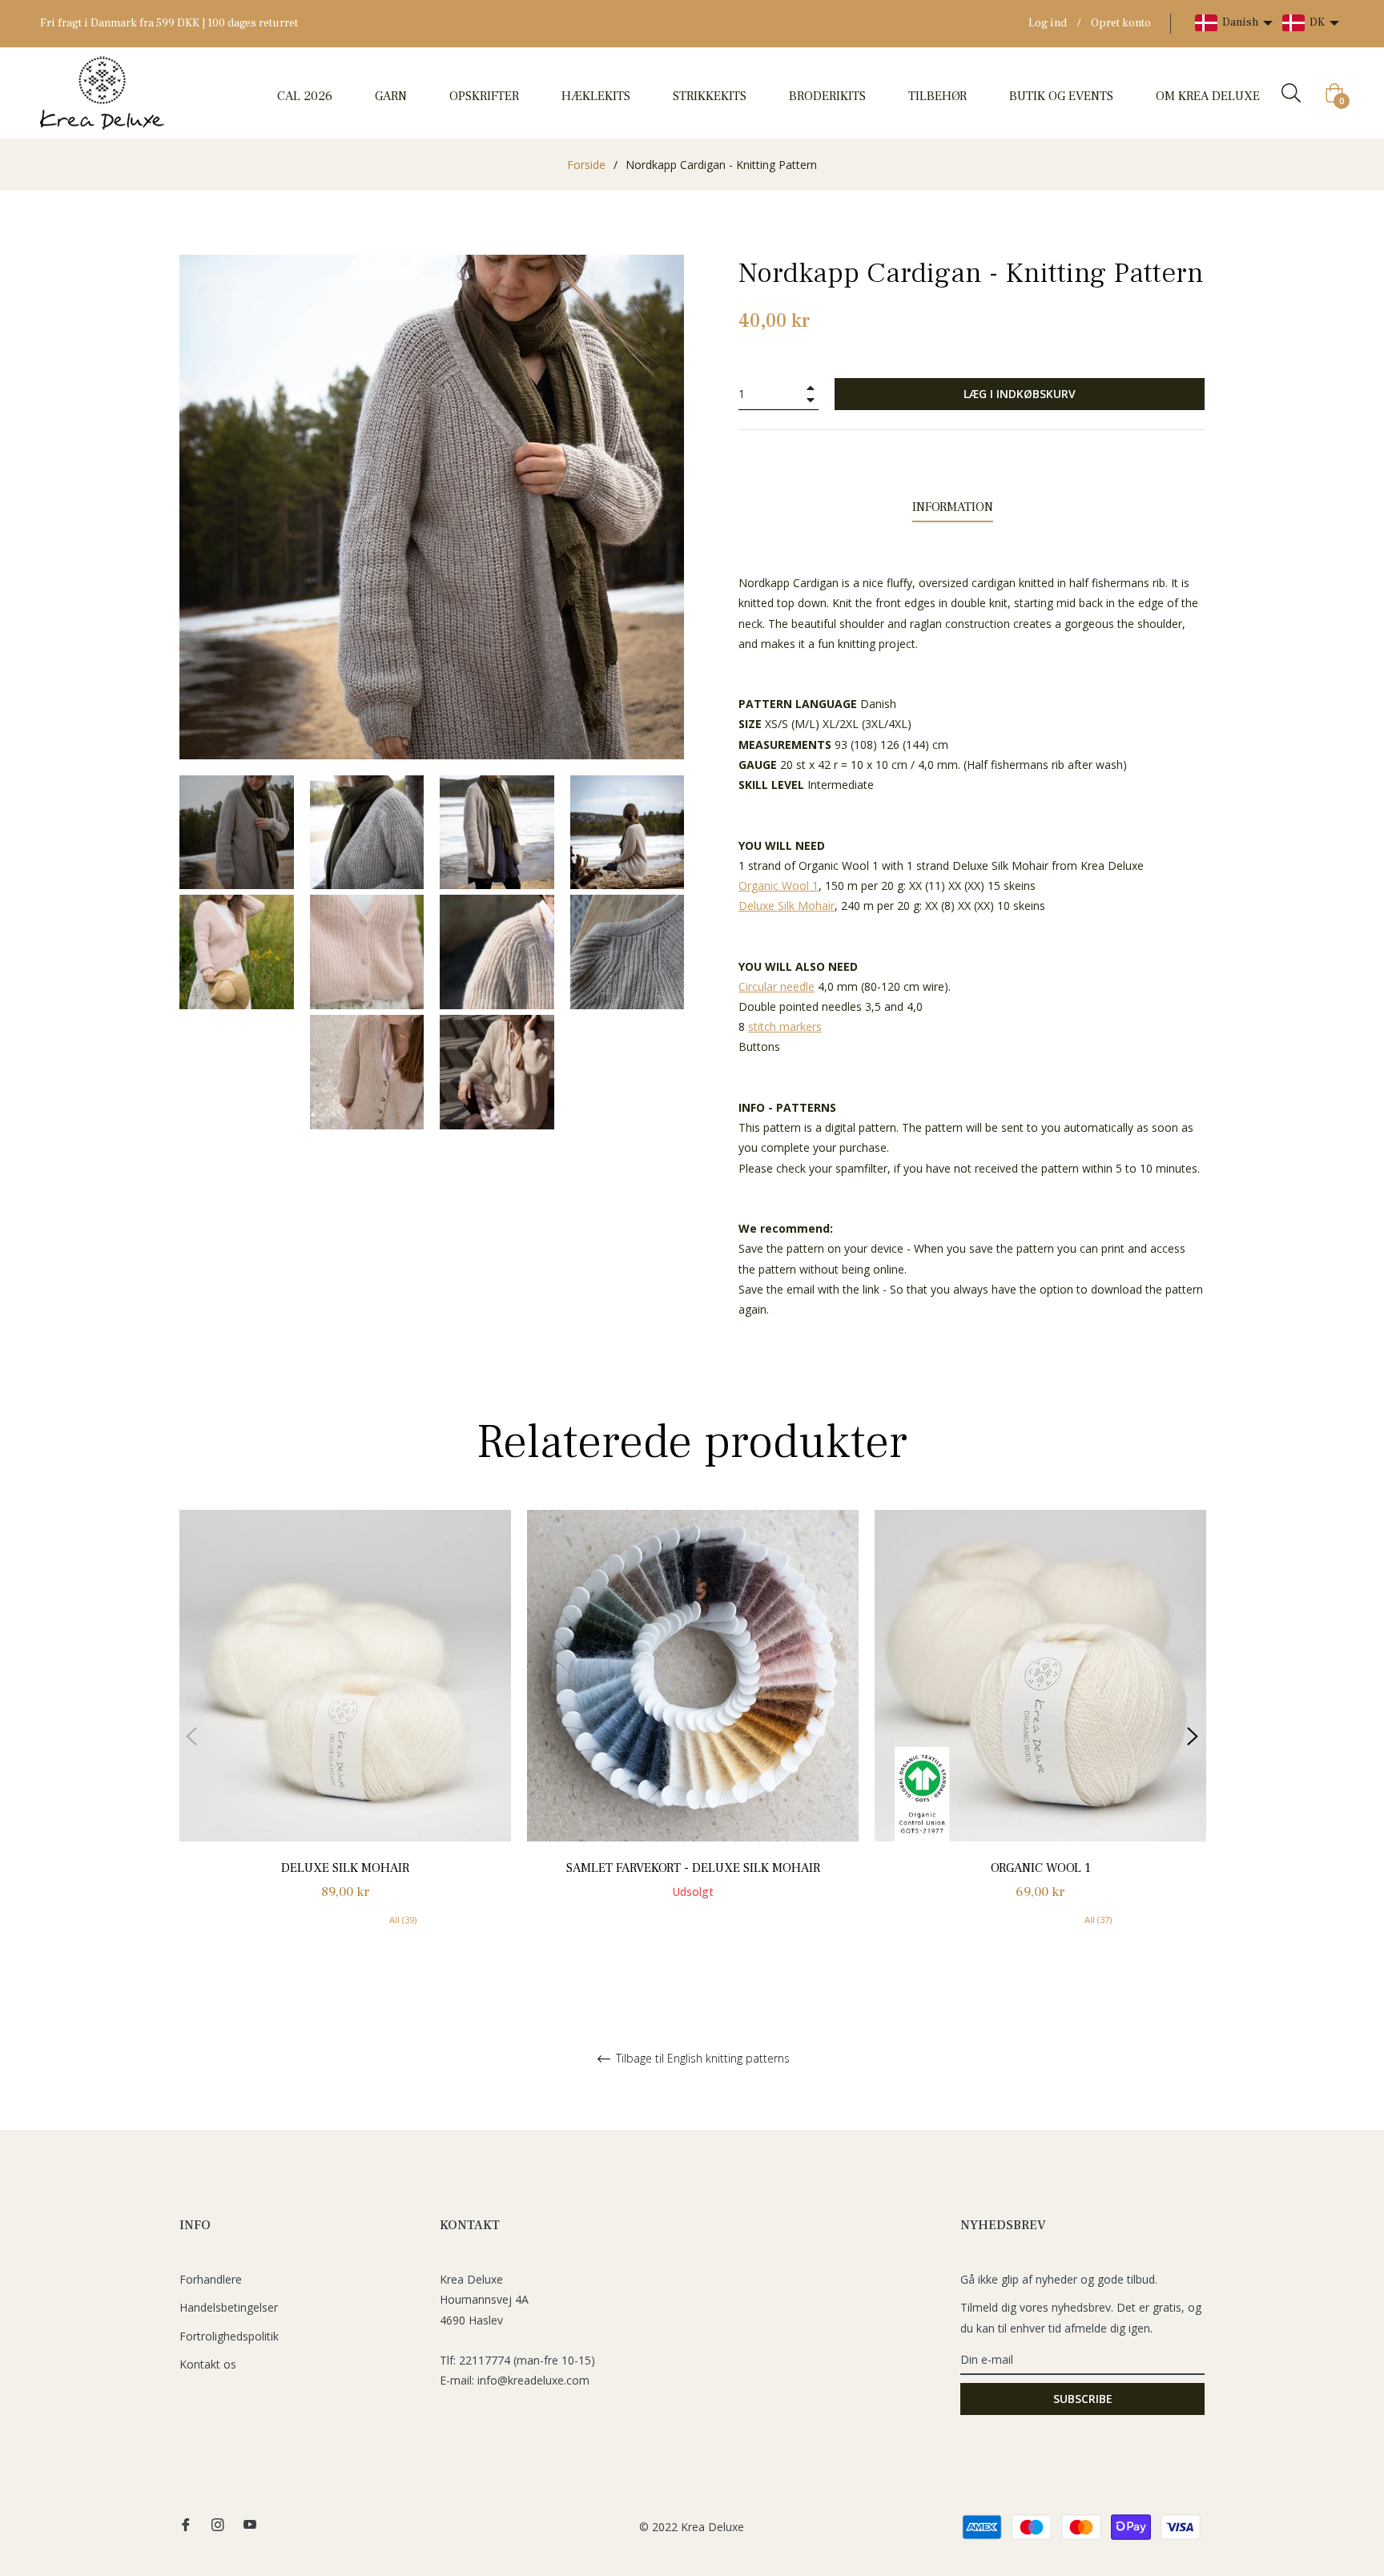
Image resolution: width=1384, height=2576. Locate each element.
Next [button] (1193, 1737)
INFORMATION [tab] (953, 507)
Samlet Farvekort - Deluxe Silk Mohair (693, 1868)
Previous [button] (191, 1737)
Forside (586, 165)
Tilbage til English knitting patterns (701, 2059)
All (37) (1098, 1920)
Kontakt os (208, 2364)
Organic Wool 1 (1041, 1868)
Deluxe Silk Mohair (345, 1868)
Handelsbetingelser (229, 2307)
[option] (345, 1737)
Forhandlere (211, 2279)
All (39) (403, 1920)
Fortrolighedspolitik (229, 2336)
